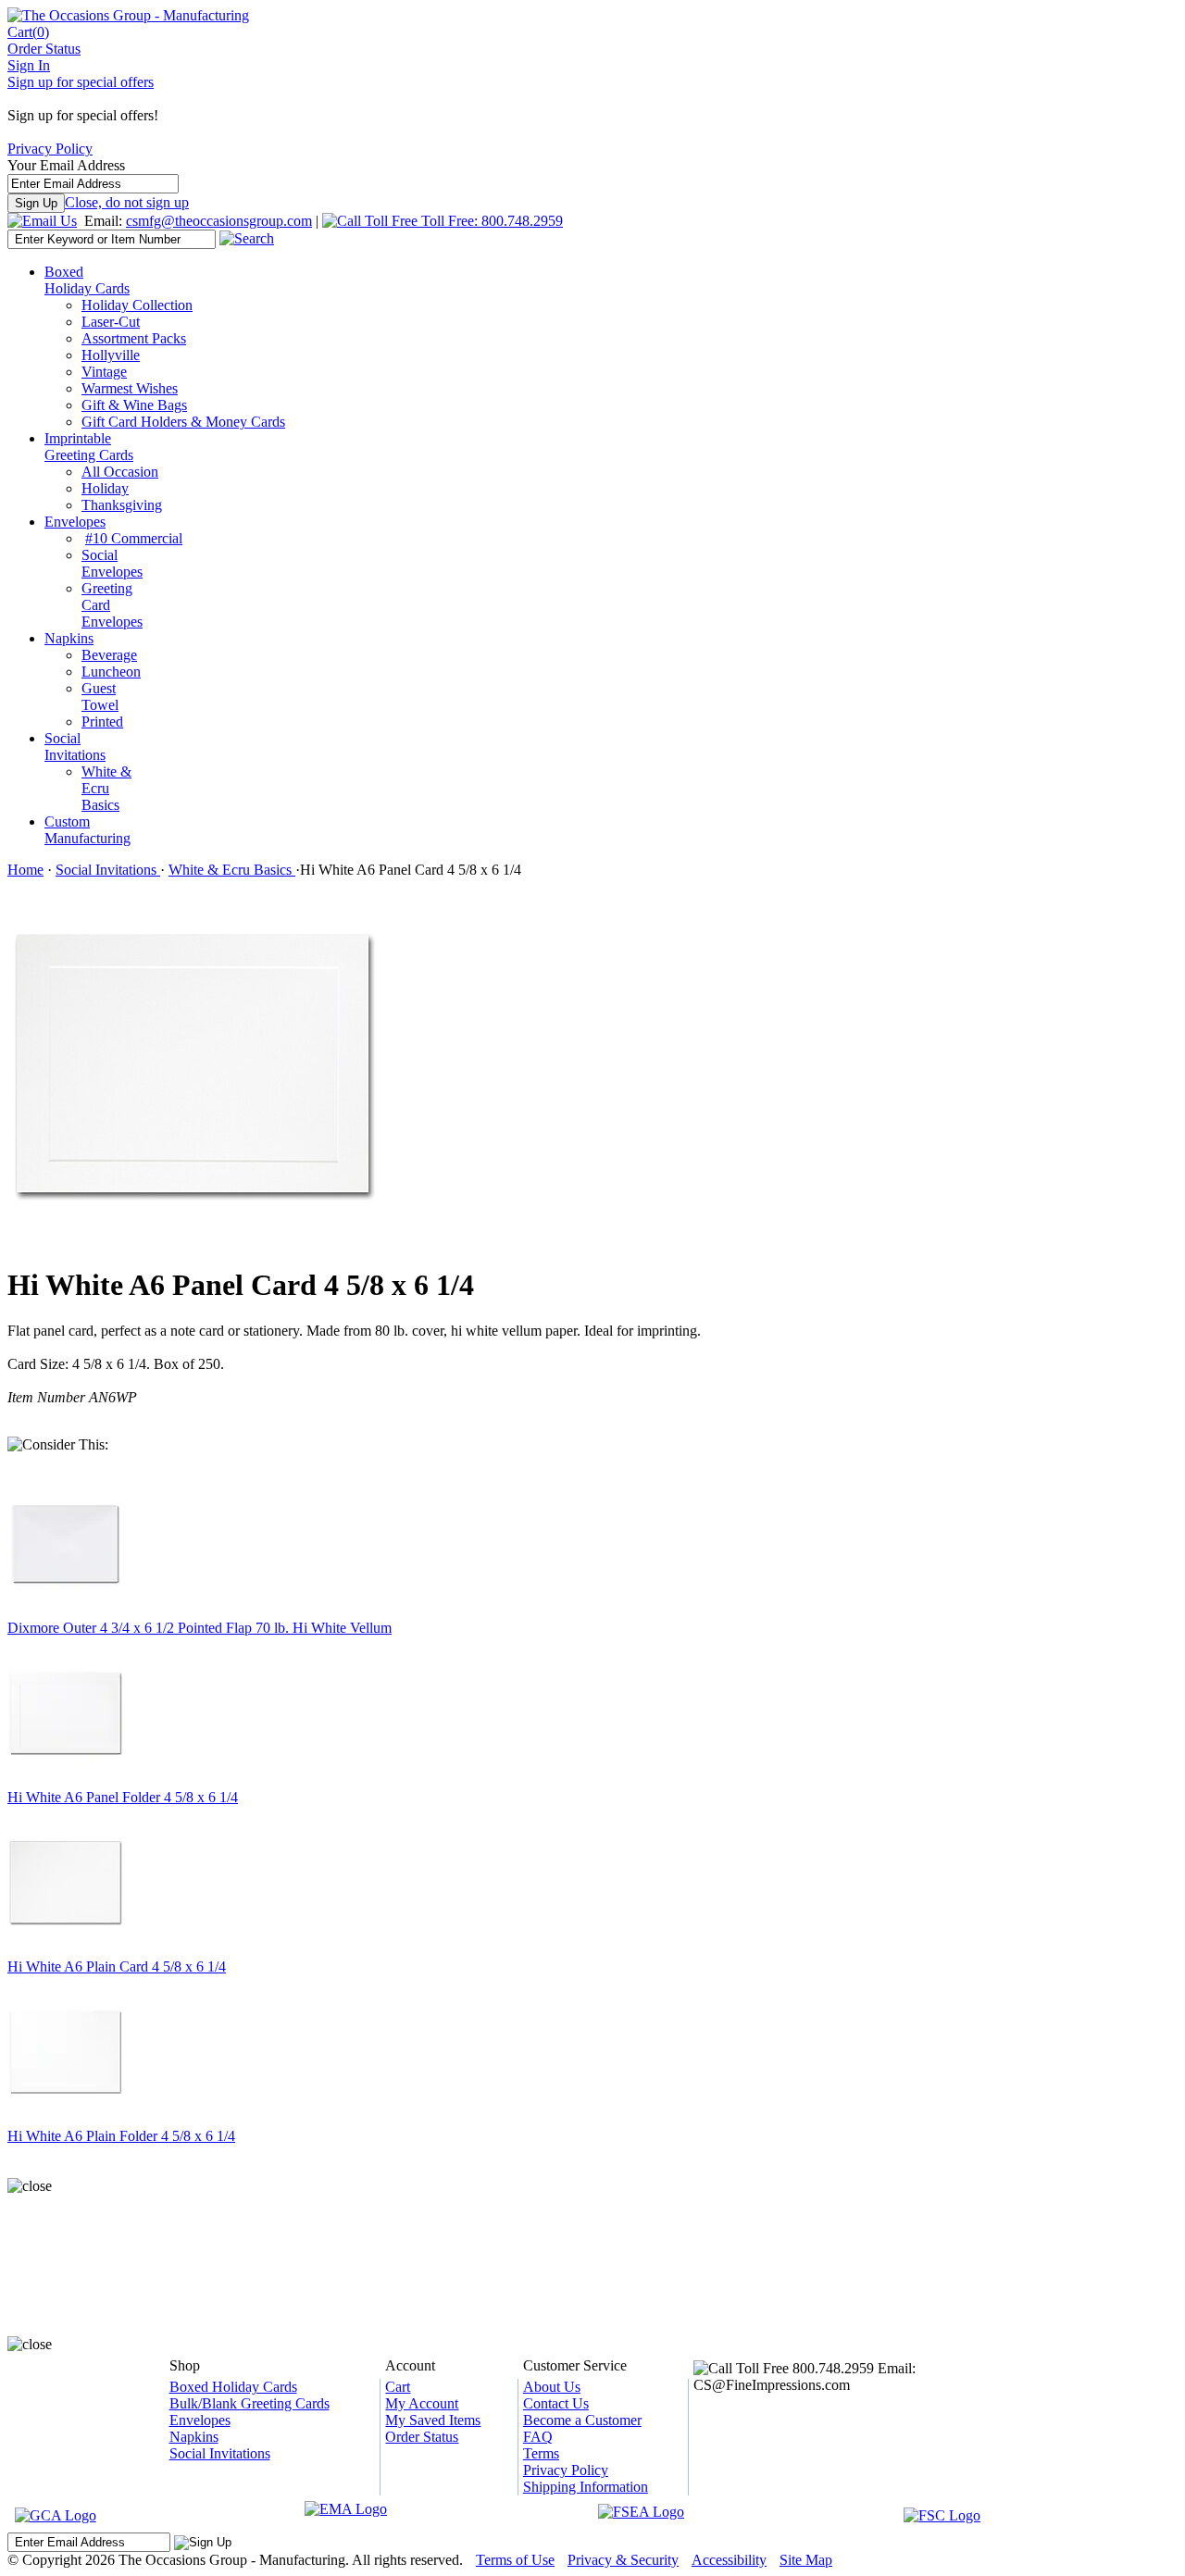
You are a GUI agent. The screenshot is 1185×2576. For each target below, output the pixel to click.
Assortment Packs (134, 338)
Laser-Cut (111, 322)
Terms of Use (515, 2560)
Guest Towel (100, 697)
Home (25, 870)
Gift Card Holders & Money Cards (183, 422)
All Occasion (120, 472)
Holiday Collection (137, 305)
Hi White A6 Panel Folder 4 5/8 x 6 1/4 (123, 1797)
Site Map (806, 2560)
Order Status (44, 49)
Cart (28, 32)
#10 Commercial (134, 538)
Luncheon (111, 672)
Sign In (29, 65)
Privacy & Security (623, 2560)
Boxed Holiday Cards (87, 280)
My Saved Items (433, 2420)
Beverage (109, 655)
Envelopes (75, 522)
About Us (552, 2387)
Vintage (104, 372)
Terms (541, 2453)
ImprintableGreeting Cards (89, 447)
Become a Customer (582, 2420)
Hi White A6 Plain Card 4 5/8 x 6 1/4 (117, 1966)
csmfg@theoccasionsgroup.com (219, 221)
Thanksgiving (122, 505)
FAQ (538, 2437)
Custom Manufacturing (87, 830)
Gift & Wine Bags (134, 405)
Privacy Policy (50, 149)
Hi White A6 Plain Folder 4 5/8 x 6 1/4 (121, 2136)
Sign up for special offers (81, 82)
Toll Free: (490, 221)
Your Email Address (66, 165)
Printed (102, 722)
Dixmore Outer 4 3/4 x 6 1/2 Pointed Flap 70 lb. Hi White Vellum (200, 1628)
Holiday (105, 488)
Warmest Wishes (130, 388)
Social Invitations (75, 747)
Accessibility (729, 2560)
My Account (422, 2403)
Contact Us (556, 2403)
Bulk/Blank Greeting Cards (249, 2403)
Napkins (69, 638)
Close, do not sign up (127, 202)
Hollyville (111, 355)
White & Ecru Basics (106, 788)
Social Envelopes (112, 563)
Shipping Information (586, 2487)
